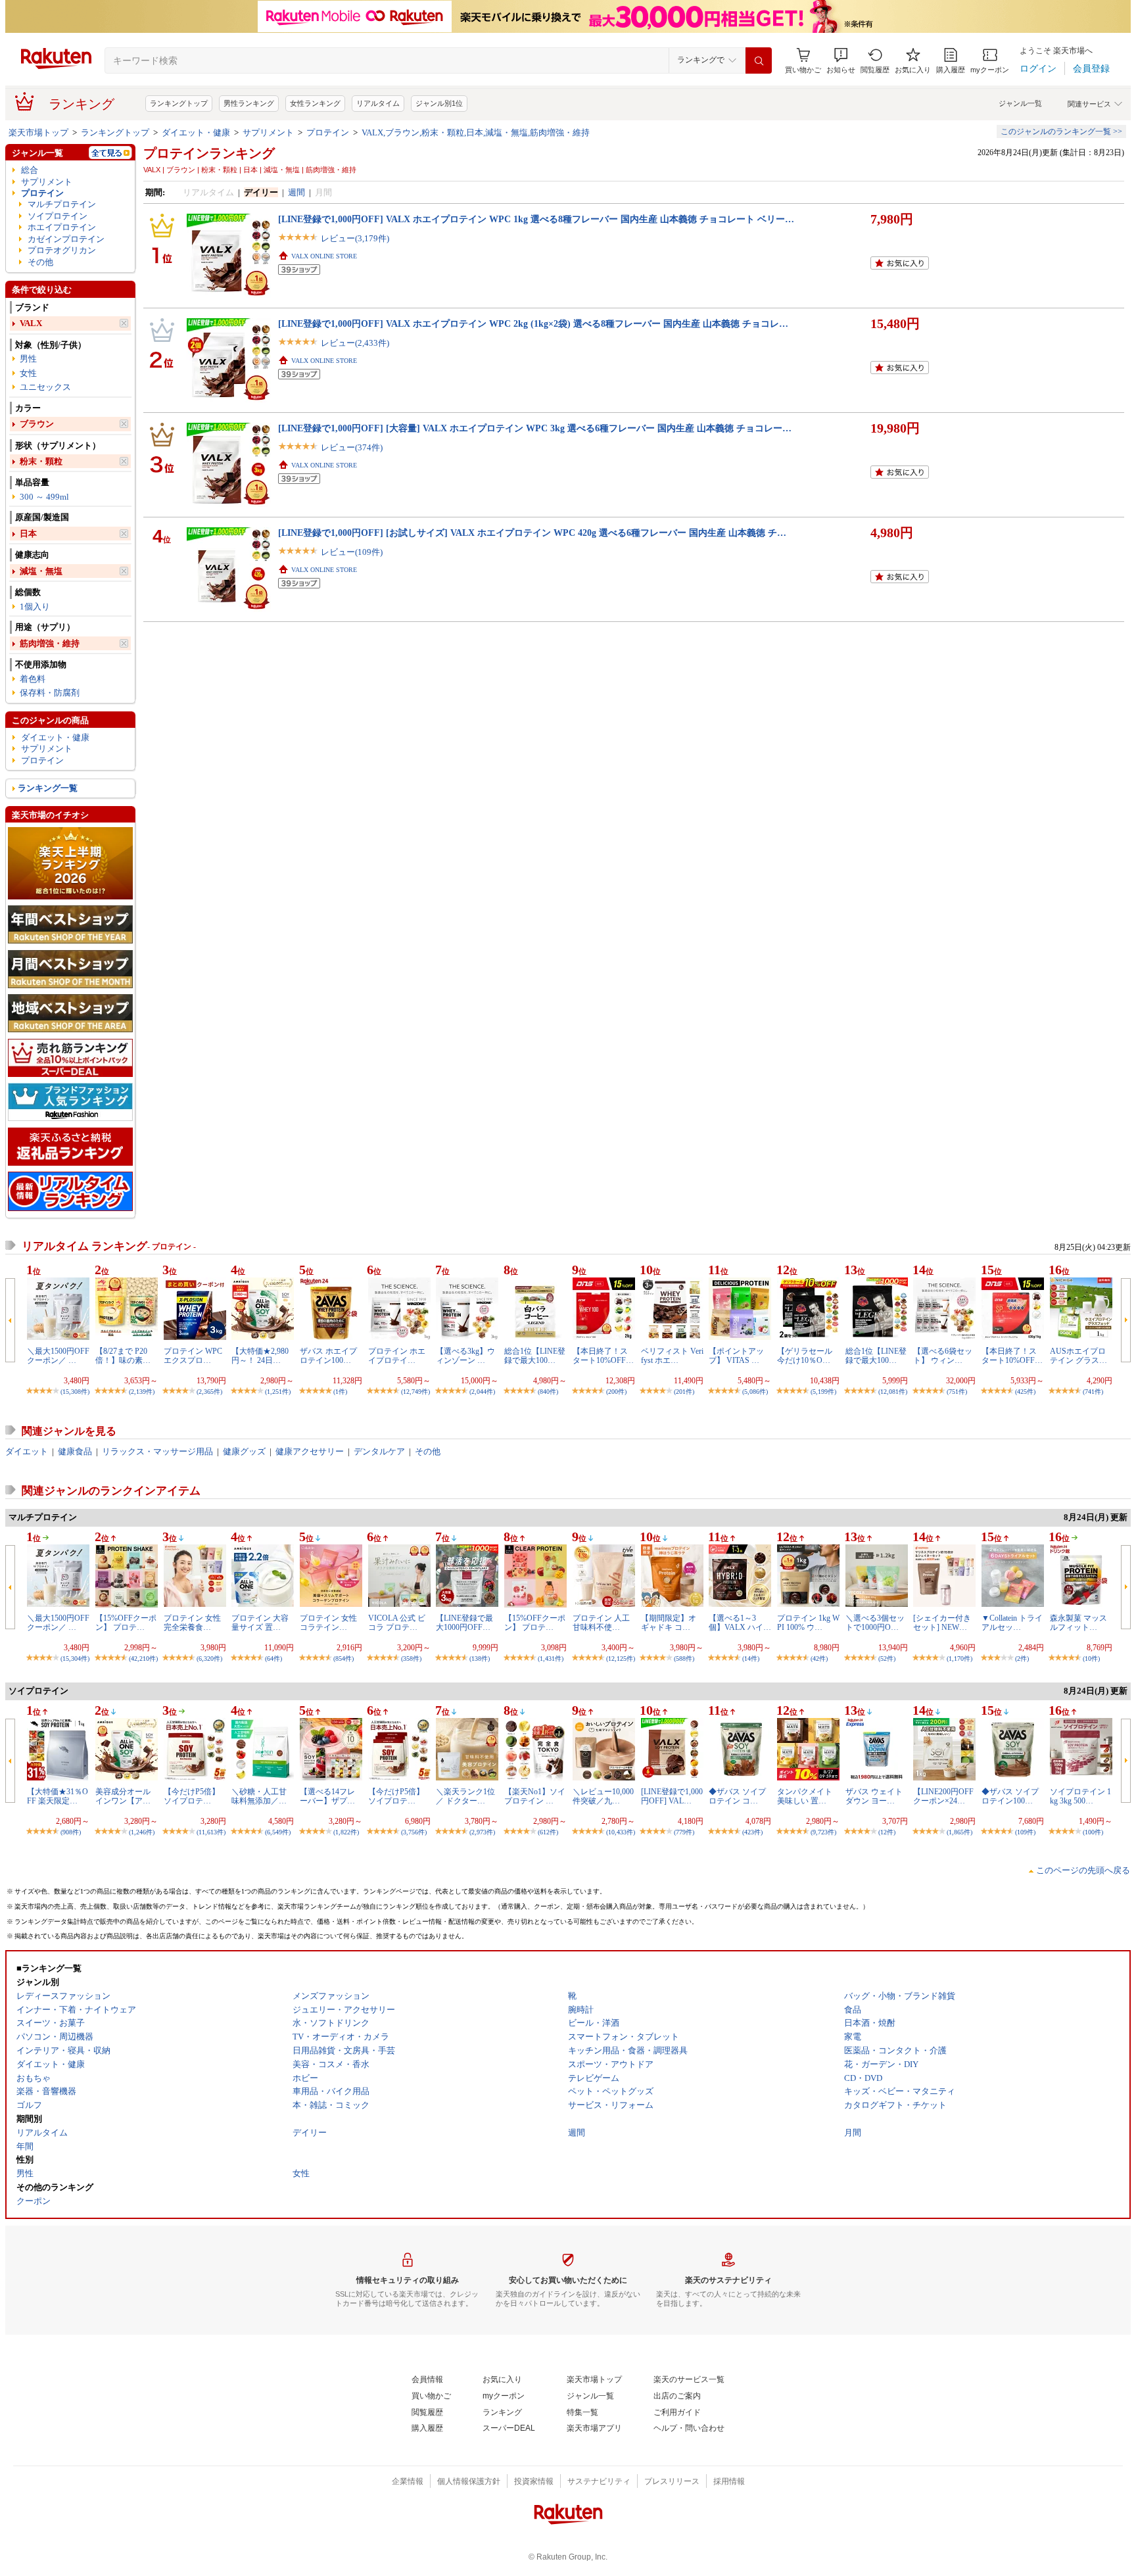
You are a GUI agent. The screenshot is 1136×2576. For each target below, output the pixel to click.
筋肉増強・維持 (50, 643)
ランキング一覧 (48, 788)
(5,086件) (755, 1392)
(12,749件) (415, 1392)
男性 (28, 359)
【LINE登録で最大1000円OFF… (464, 1623)
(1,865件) (959, 1832)
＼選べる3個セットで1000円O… (875, 1623)
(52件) (887, 1658)
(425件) (1025, 1392)
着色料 (33, 679)
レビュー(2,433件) (355, 343)
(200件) (616, 1392)
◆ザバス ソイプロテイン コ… (737, 1796)
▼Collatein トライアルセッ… (1012, 1623)
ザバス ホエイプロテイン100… (328, 1356)
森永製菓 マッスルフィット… (1078, 1623)
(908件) (71, 1832)
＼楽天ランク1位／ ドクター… (465, 1796)
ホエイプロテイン (62, 227)
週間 (296, 192)
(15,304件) (75, 1658)
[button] (841, 61)
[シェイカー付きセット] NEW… (942, 1623)
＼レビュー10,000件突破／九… (603, 1796)
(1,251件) (278, 1392)
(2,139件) (142, 1392)
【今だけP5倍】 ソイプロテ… (192, 1796)
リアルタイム (378, 103)
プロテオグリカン (62, 250)
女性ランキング (315, 103)
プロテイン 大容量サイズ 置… (260, 1623)
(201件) (684, 1392)
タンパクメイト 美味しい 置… (805, 1796)
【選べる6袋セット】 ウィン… (943, 1356)
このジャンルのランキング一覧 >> (1061, 131)
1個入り (35, 607)
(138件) (480, 1658)
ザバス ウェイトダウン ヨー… (874, 1796)
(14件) (751, 1658)
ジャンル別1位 (439, 103)
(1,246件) (142, 1832)
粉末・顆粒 (41, 461)
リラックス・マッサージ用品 (157, 1451)
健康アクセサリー (310, 1451)
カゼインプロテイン (66, 239)
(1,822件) (346, 1832)
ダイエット (27, 1451)
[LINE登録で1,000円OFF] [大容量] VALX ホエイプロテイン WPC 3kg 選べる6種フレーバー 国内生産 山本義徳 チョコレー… (535, 428)
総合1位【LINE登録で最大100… (535, 1356)
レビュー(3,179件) (355, 238)
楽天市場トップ (38, 132)
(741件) (1093, 1392)
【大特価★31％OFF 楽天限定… (58, 1796)
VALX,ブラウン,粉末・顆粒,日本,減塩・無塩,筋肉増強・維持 (476, 132)
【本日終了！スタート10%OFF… (603, 1356)
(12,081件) (893, 1392)
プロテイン (328, 132)
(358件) (411, 1658)
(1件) (340, 1392)
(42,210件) (143, 1658)
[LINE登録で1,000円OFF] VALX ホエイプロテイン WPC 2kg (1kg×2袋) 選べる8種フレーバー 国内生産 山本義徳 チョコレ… (533, 323)
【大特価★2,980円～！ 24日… (260, 1356)
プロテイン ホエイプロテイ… (397, 1356)
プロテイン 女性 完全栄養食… (192, 1623)
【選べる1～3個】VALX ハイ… (740, 1623)
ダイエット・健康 (196, 132)
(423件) (752, 1832)
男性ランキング (249, 103)
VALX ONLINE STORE (324, 256)
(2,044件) (482, 1392)
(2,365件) (209, 1392)
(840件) (548, 1392)
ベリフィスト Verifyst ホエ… (672, 1356)
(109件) (1025, 1832)
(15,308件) (75, 1392)
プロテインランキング (209, 153)
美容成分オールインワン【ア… (123, 1796)
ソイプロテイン (58, 216)
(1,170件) (959, 1658)
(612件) (548, 1832)
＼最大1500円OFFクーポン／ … (58, 1356)
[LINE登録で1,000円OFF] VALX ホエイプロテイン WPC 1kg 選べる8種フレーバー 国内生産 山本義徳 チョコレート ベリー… (536, 219)
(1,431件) (551, 1658)
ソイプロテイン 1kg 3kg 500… (1080, 1796)
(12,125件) (621, 1658)
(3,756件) (414, 1832)
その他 (40, 262)
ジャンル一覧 (1020, 103)
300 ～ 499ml (44, 497)
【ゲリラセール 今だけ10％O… (805, 1356)
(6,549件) (278, 1832)
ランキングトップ (179, 103)
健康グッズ (244, 1451)
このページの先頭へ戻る (1083, 1870)
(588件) (684, 1658)
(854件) (343, 1658)
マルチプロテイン (62, 204)
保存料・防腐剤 (50, 693)
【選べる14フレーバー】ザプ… (327, 1796)
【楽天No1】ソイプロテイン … (535, 1796)
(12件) (887, 1832)
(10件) (1091, 1658)
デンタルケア (379, 1451)
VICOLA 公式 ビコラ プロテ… (397, 1623)
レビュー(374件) (352, 447)
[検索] (759, 60)
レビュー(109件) (352, 552)
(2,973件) (482, 1832)
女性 (28, 373)
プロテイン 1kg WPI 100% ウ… (808, 1623)
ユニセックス (45, 387)
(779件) (684, 1832)
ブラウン (37, 424)
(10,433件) (621, 1832)
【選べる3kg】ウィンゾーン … (465, 1356)
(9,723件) (823, 1832)
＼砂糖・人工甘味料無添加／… (259, 1796)
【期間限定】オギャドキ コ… (669, 1623)
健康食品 (75, 1451)
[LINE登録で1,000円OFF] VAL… (672, 1796)
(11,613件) (211, 1832)
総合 (30, 170)
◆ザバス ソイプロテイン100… (1010, 1796)
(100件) (1093, 1832)
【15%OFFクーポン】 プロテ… (126, 1623)
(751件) (957, 1392)
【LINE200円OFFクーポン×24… (943, 1796)
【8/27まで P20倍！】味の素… (123, 1356)
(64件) (273, 1658)
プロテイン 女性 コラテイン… (328, 1623)
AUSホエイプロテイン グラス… (1078, 1356)
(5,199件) (823, 1392)
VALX (31, 323)
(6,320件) (209, 1658)
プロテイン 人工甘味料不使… (601, 1623)
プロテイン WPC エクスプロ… (193, 1356)
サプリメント (268, 132)
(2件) (1022, 1658)
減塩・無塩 (41, 571)
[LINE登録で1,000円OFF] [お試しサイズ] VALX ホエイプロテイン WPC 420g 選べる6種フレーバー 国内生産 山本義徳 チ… (532, 533)
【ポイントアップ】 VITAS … (736, 1356)
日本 (28, 534)
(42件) (819, 1658)
